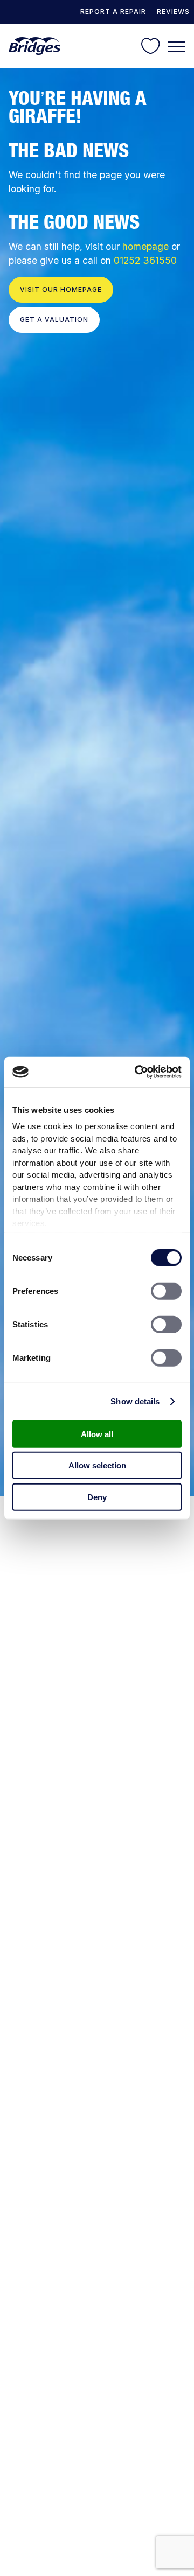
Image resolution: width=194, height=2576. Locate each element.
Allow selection (97, 1465)
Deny (97, 1497)
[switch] (166, 1291)
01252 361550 (145, 260)
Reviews (173, 12)
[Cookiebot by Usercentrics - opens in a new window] (137, 1072)
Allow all (97, 1434)
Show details (135, 1401)
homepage (145, 246)
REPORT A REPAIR (113, 12)
